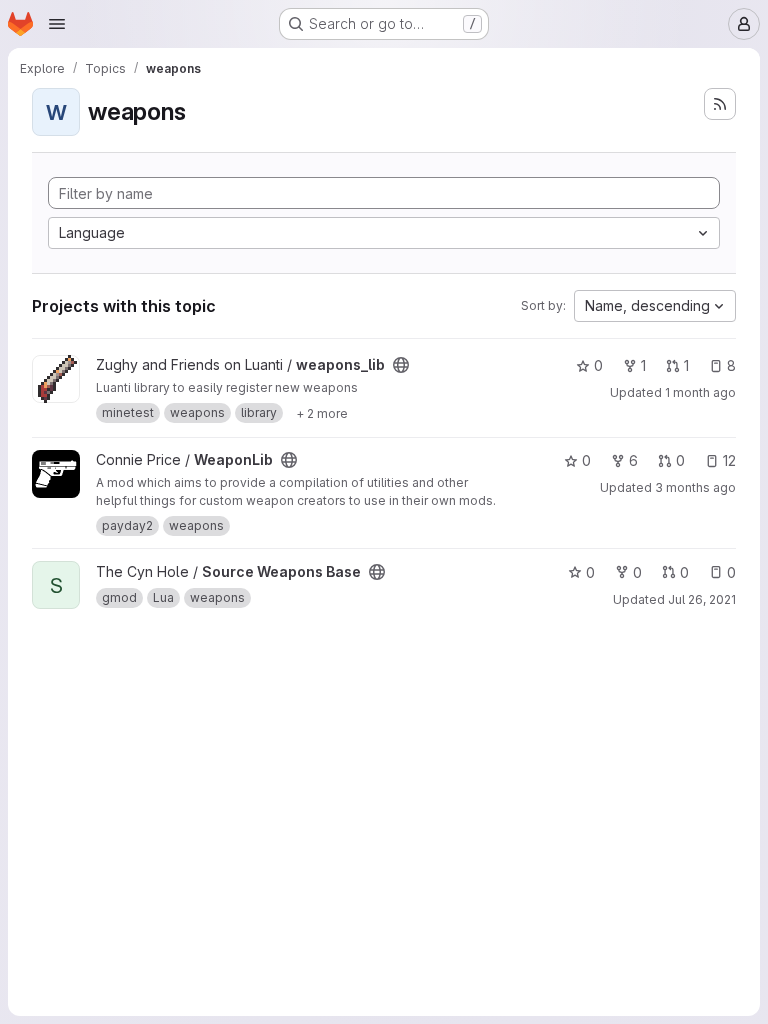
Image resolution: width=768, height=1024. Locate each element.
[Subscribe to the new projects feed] (720, 104)
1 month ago (700, 392)
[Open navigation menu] (57, 24)
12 (729, 460)
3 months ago (695, 487)
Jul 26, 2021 (702, 599)
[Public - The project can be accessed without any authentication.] (401, 365)
